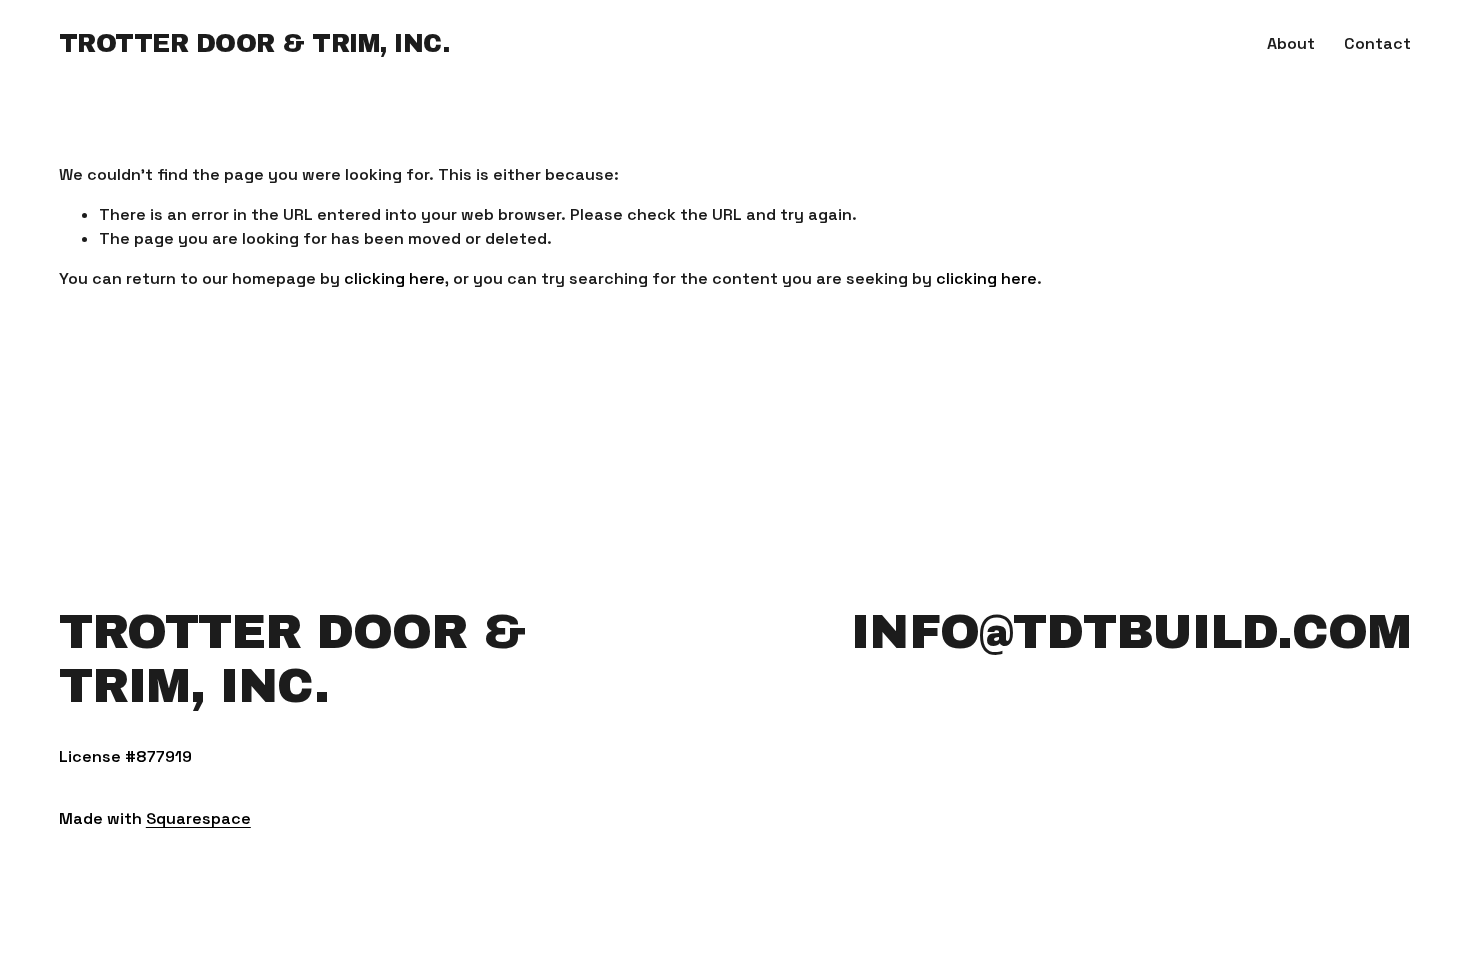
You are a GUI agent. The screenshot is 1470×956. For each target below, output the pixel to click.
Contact (1377, 43)
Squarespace (198, 818)
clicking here (394, 278)
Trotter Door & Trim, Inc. (254, 43)
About (1291, 43)
